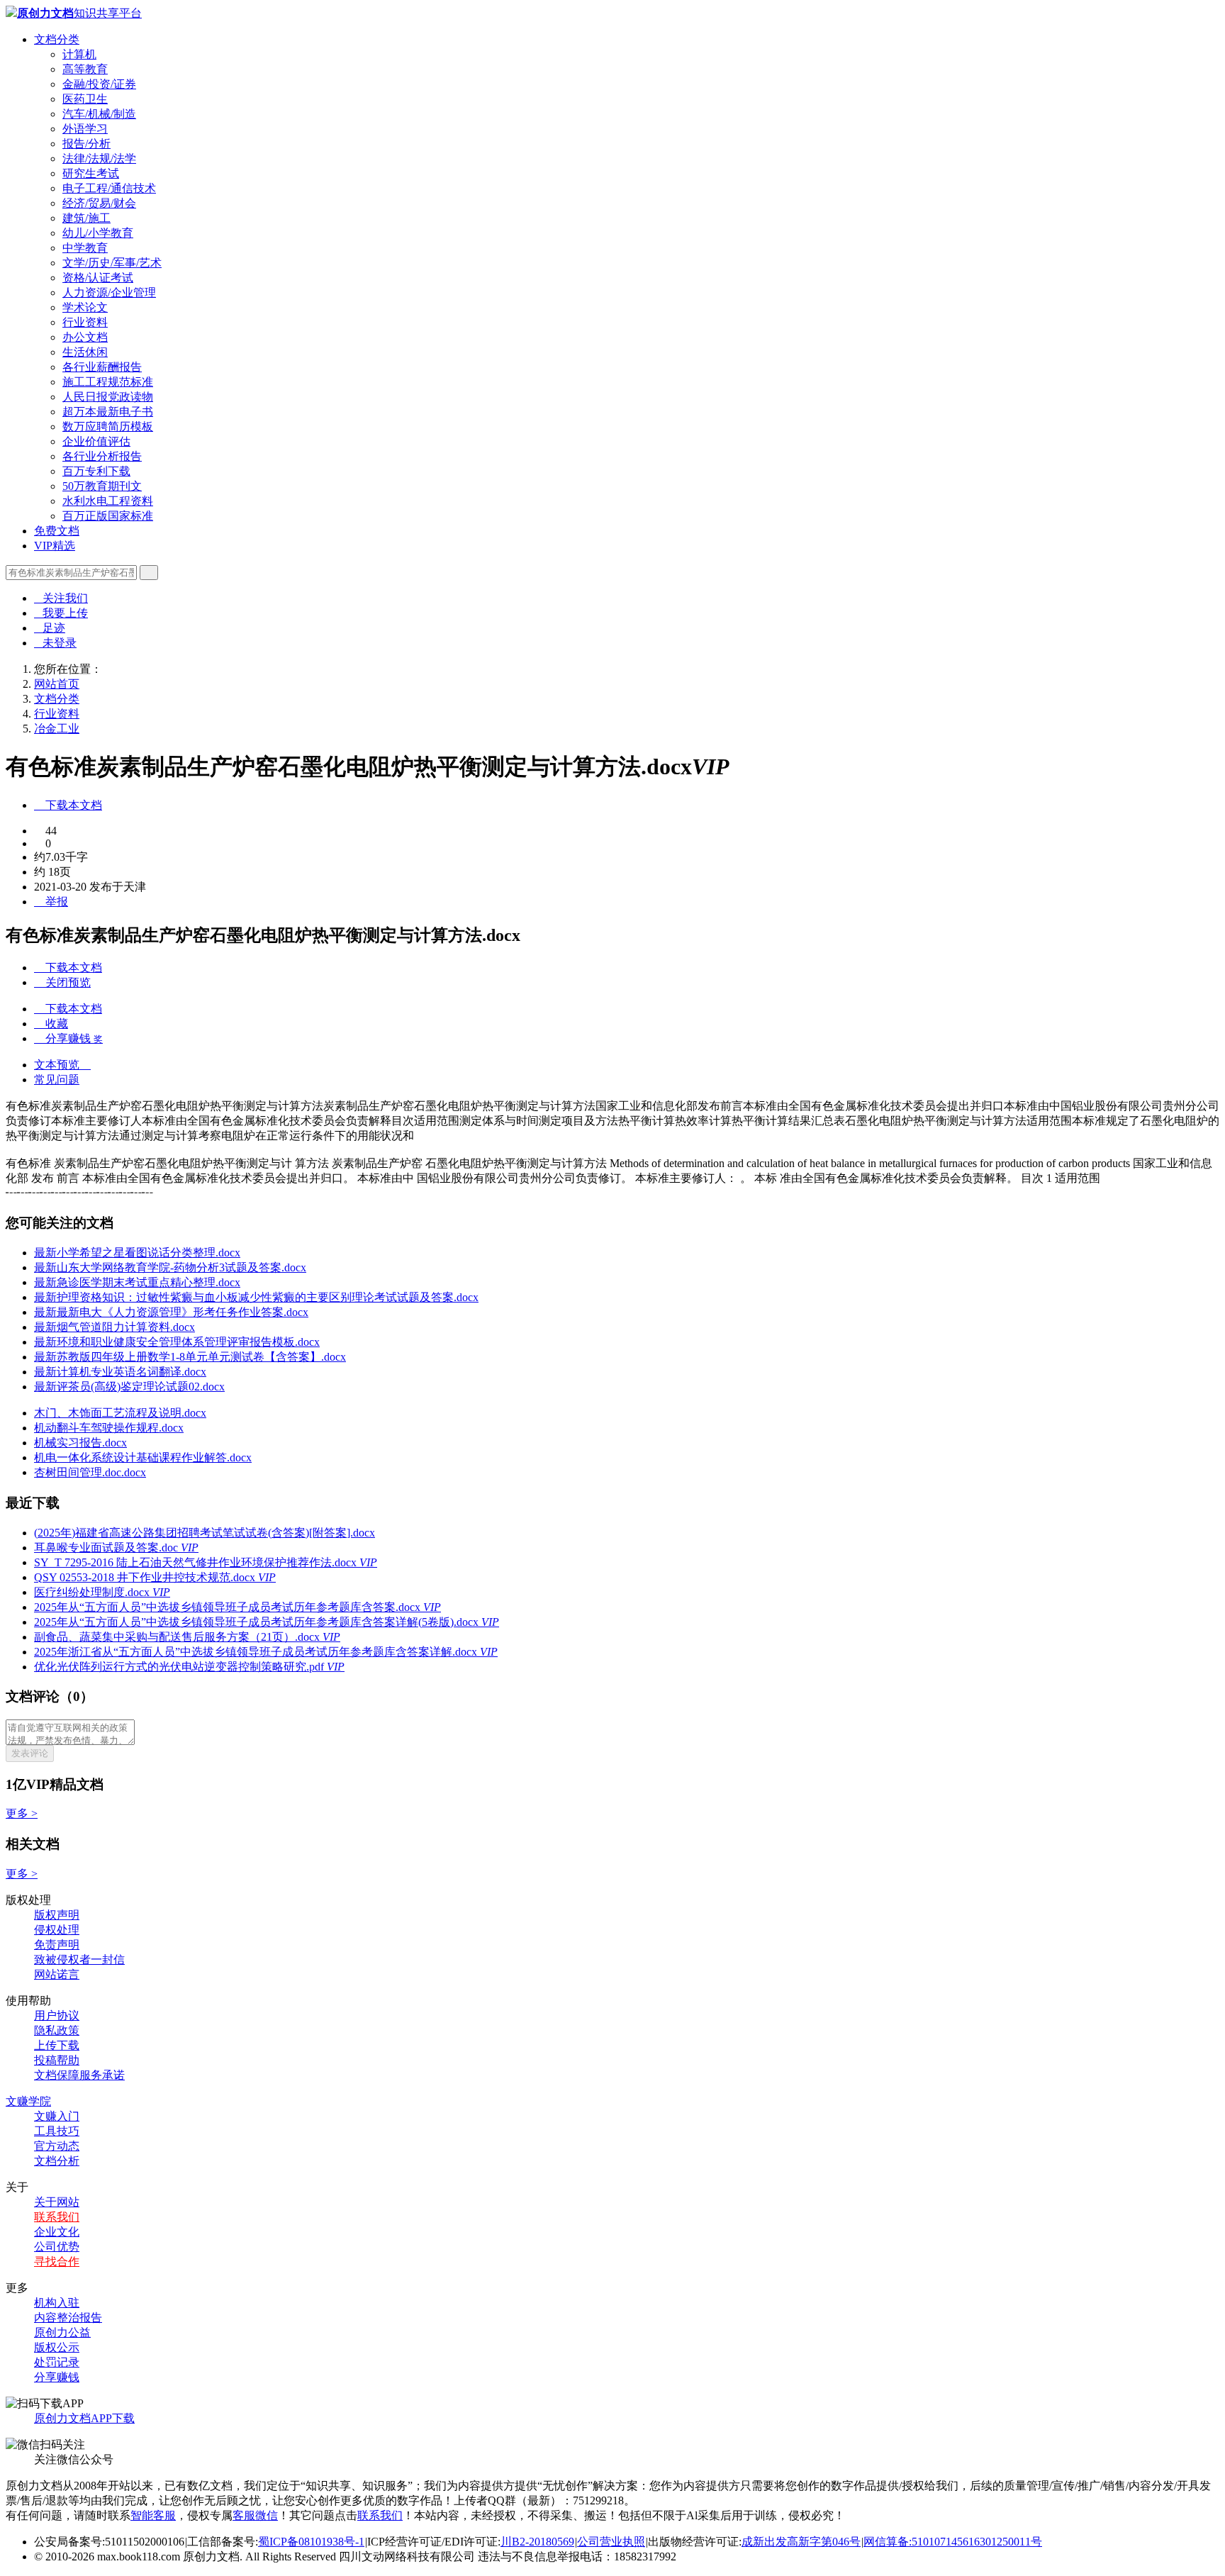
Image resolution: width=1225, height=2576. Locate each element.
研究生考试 (91, 173)
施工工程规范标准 (108, 382)
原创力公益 (62, 2332)
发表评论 (30, 1753)
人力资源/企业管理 (109, 292)
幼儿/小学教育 (98, 233)
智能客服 (153, 2515)
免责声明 (57, 1945)
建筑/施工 (86, 218)
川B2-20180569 (537, 2542)
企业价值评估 (96, 441)
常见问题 (57, 1080)
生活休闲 (85, 352)
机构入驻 (57, 2303)
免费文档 (57, 531)
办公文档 (85, 337)
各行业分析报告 (102, 456)
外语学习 (85, 129)
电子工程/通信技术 (109, 188)
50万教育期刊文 (102, 486)
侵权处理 (57, 1930)
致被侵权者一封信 (79, 1959)
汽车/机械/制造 (99, 114)
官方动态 (57, 2146)
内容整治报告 (68, 2318)
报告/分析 (86, 144)
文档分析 (57, 2161)
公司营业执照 (611, 2542)
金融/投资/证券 (99, 84)
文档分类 (57, 39)
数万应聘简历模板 (108, 426)
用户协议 (57, 2015)
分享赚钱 (57, 2377)
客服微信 (255, 2515)
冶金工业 (57, 729)
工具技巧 (57, 2131)
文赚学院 (28, 2101)
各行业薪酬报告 (102, 367)
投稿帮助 (57, 2060)
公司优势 (57, 2247)
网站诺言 (57, 1974)
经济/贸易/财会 (99, 203)
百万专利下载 (96, 471)
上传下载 (57, 2045)
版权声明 (57, 1915)
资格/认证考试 (98, 278)
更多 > (22, 1813)
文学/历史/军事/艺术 (112, 263)
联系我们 (57, 2217)
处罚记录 (57, 2362)
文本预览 (62, 1065)
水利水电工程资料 (108, 501)
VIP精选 (55, 546)
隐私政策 (57, 2030)
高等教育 (85, 69)
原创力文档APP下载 (84, 2418)
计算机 (79, 54)
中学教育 (85, 248)
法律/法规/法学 (99, 158)
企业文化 (57, 2232)
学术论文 (85, 307)
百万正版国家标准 (108, 516)
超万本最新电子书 (108, 412)
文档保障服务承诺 (79, 2075)
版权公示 (57, 2347)
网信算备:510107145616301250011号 (953, 2542)
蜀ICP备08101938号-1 (311, 2542)
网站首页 (57, 684)
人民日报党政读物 (108, 397)
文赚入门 (57, 2116)
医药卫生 (85, 99)
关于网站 (57, 2202)
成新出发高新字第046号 (801, 2542)
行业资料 (85, 322)
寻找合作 (57, 2262)
